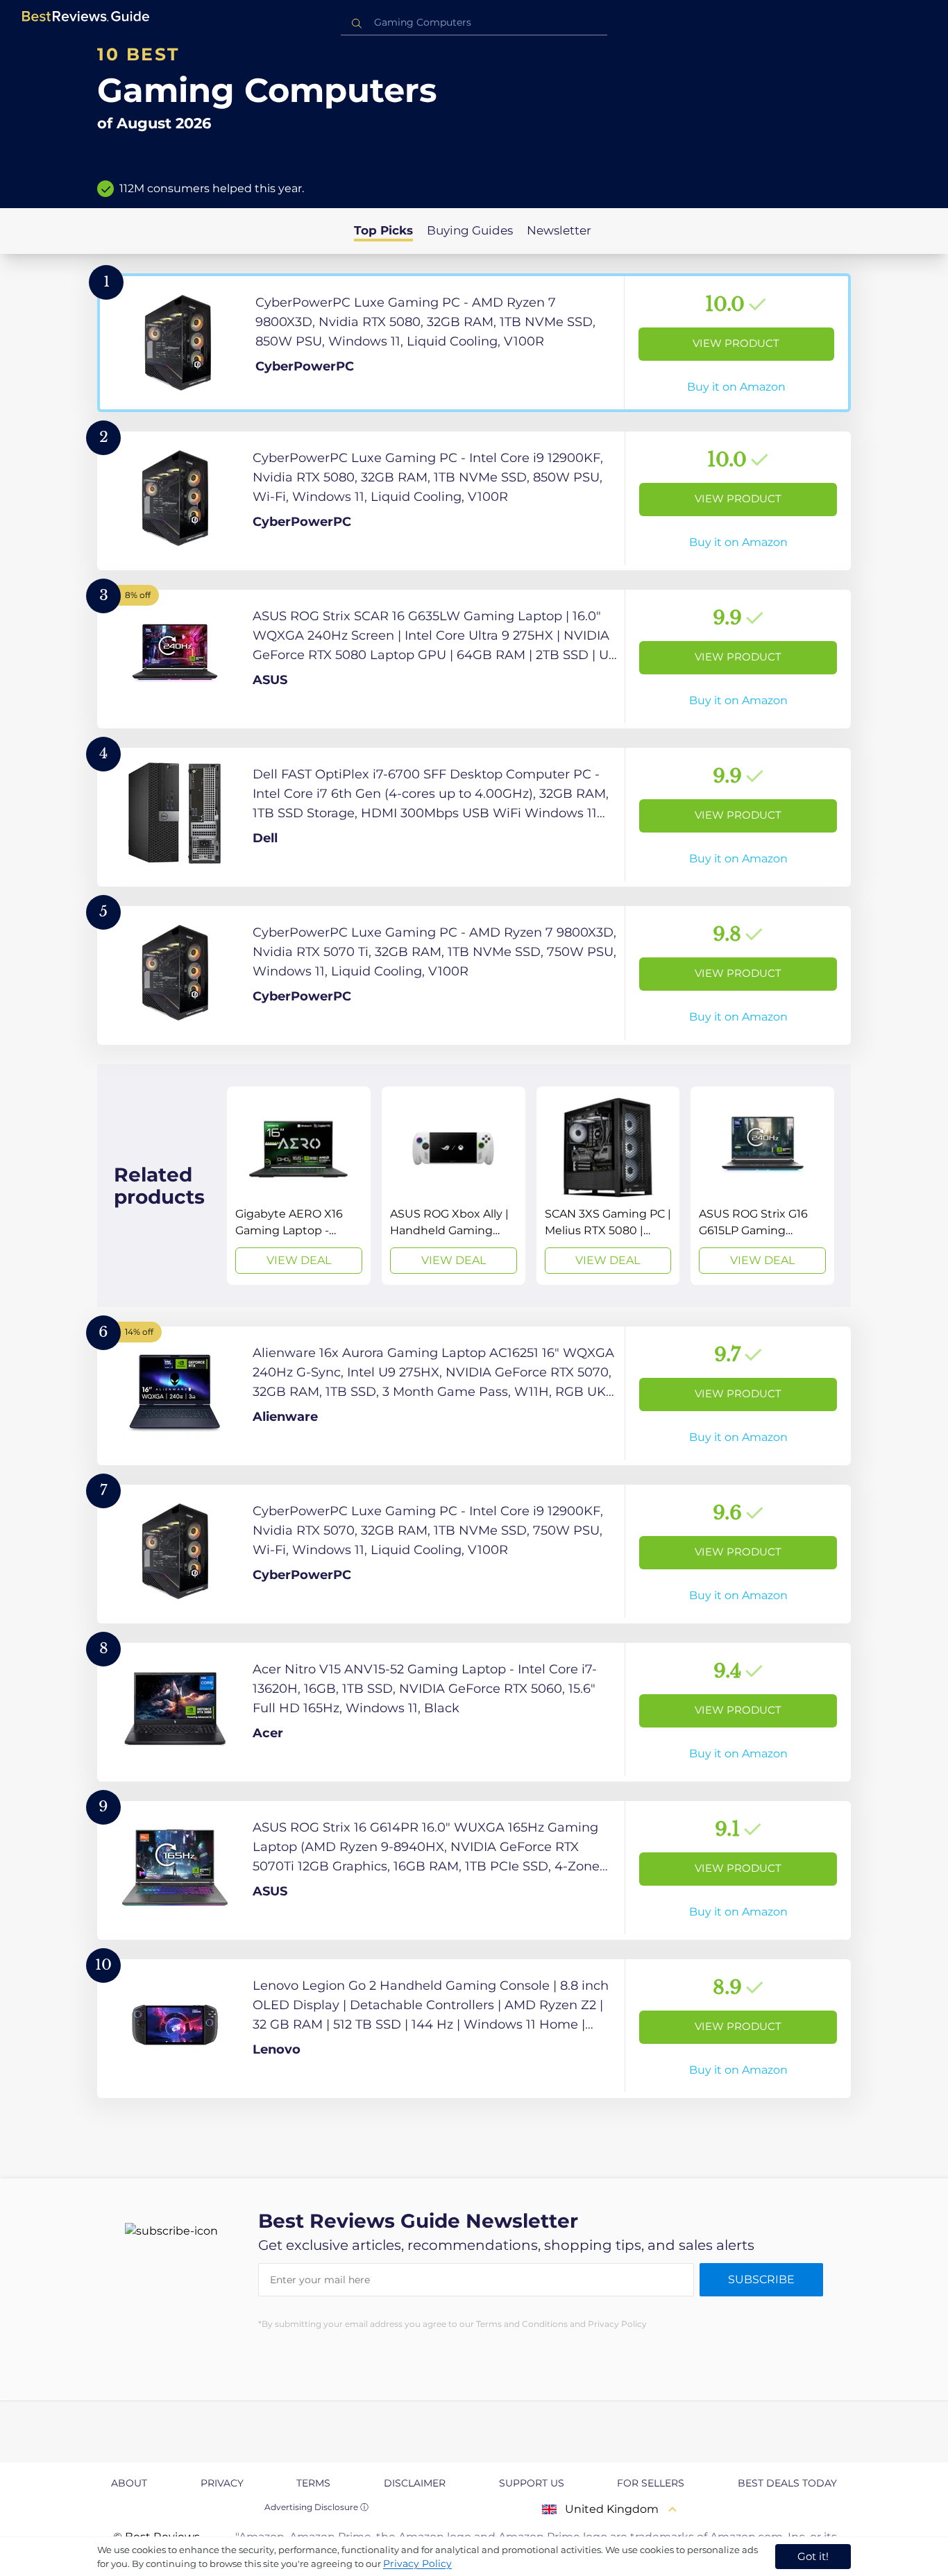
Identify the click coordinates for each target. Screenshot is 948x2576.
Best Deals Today (787, 2483)
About (129, 2483)
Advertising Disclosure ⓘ (316, 2507)
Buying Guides (470, 230)
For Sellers (651, 2483)
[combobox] (474, 23)
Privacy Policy (417, 2564)
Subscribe (761, 2279)
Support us (532, 2483)
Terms (313, 2483)
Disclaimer (415, 2483)
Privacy (222, 2483)
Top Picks (383, 230)
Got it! (813, 2556)
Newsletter (559, 230)
